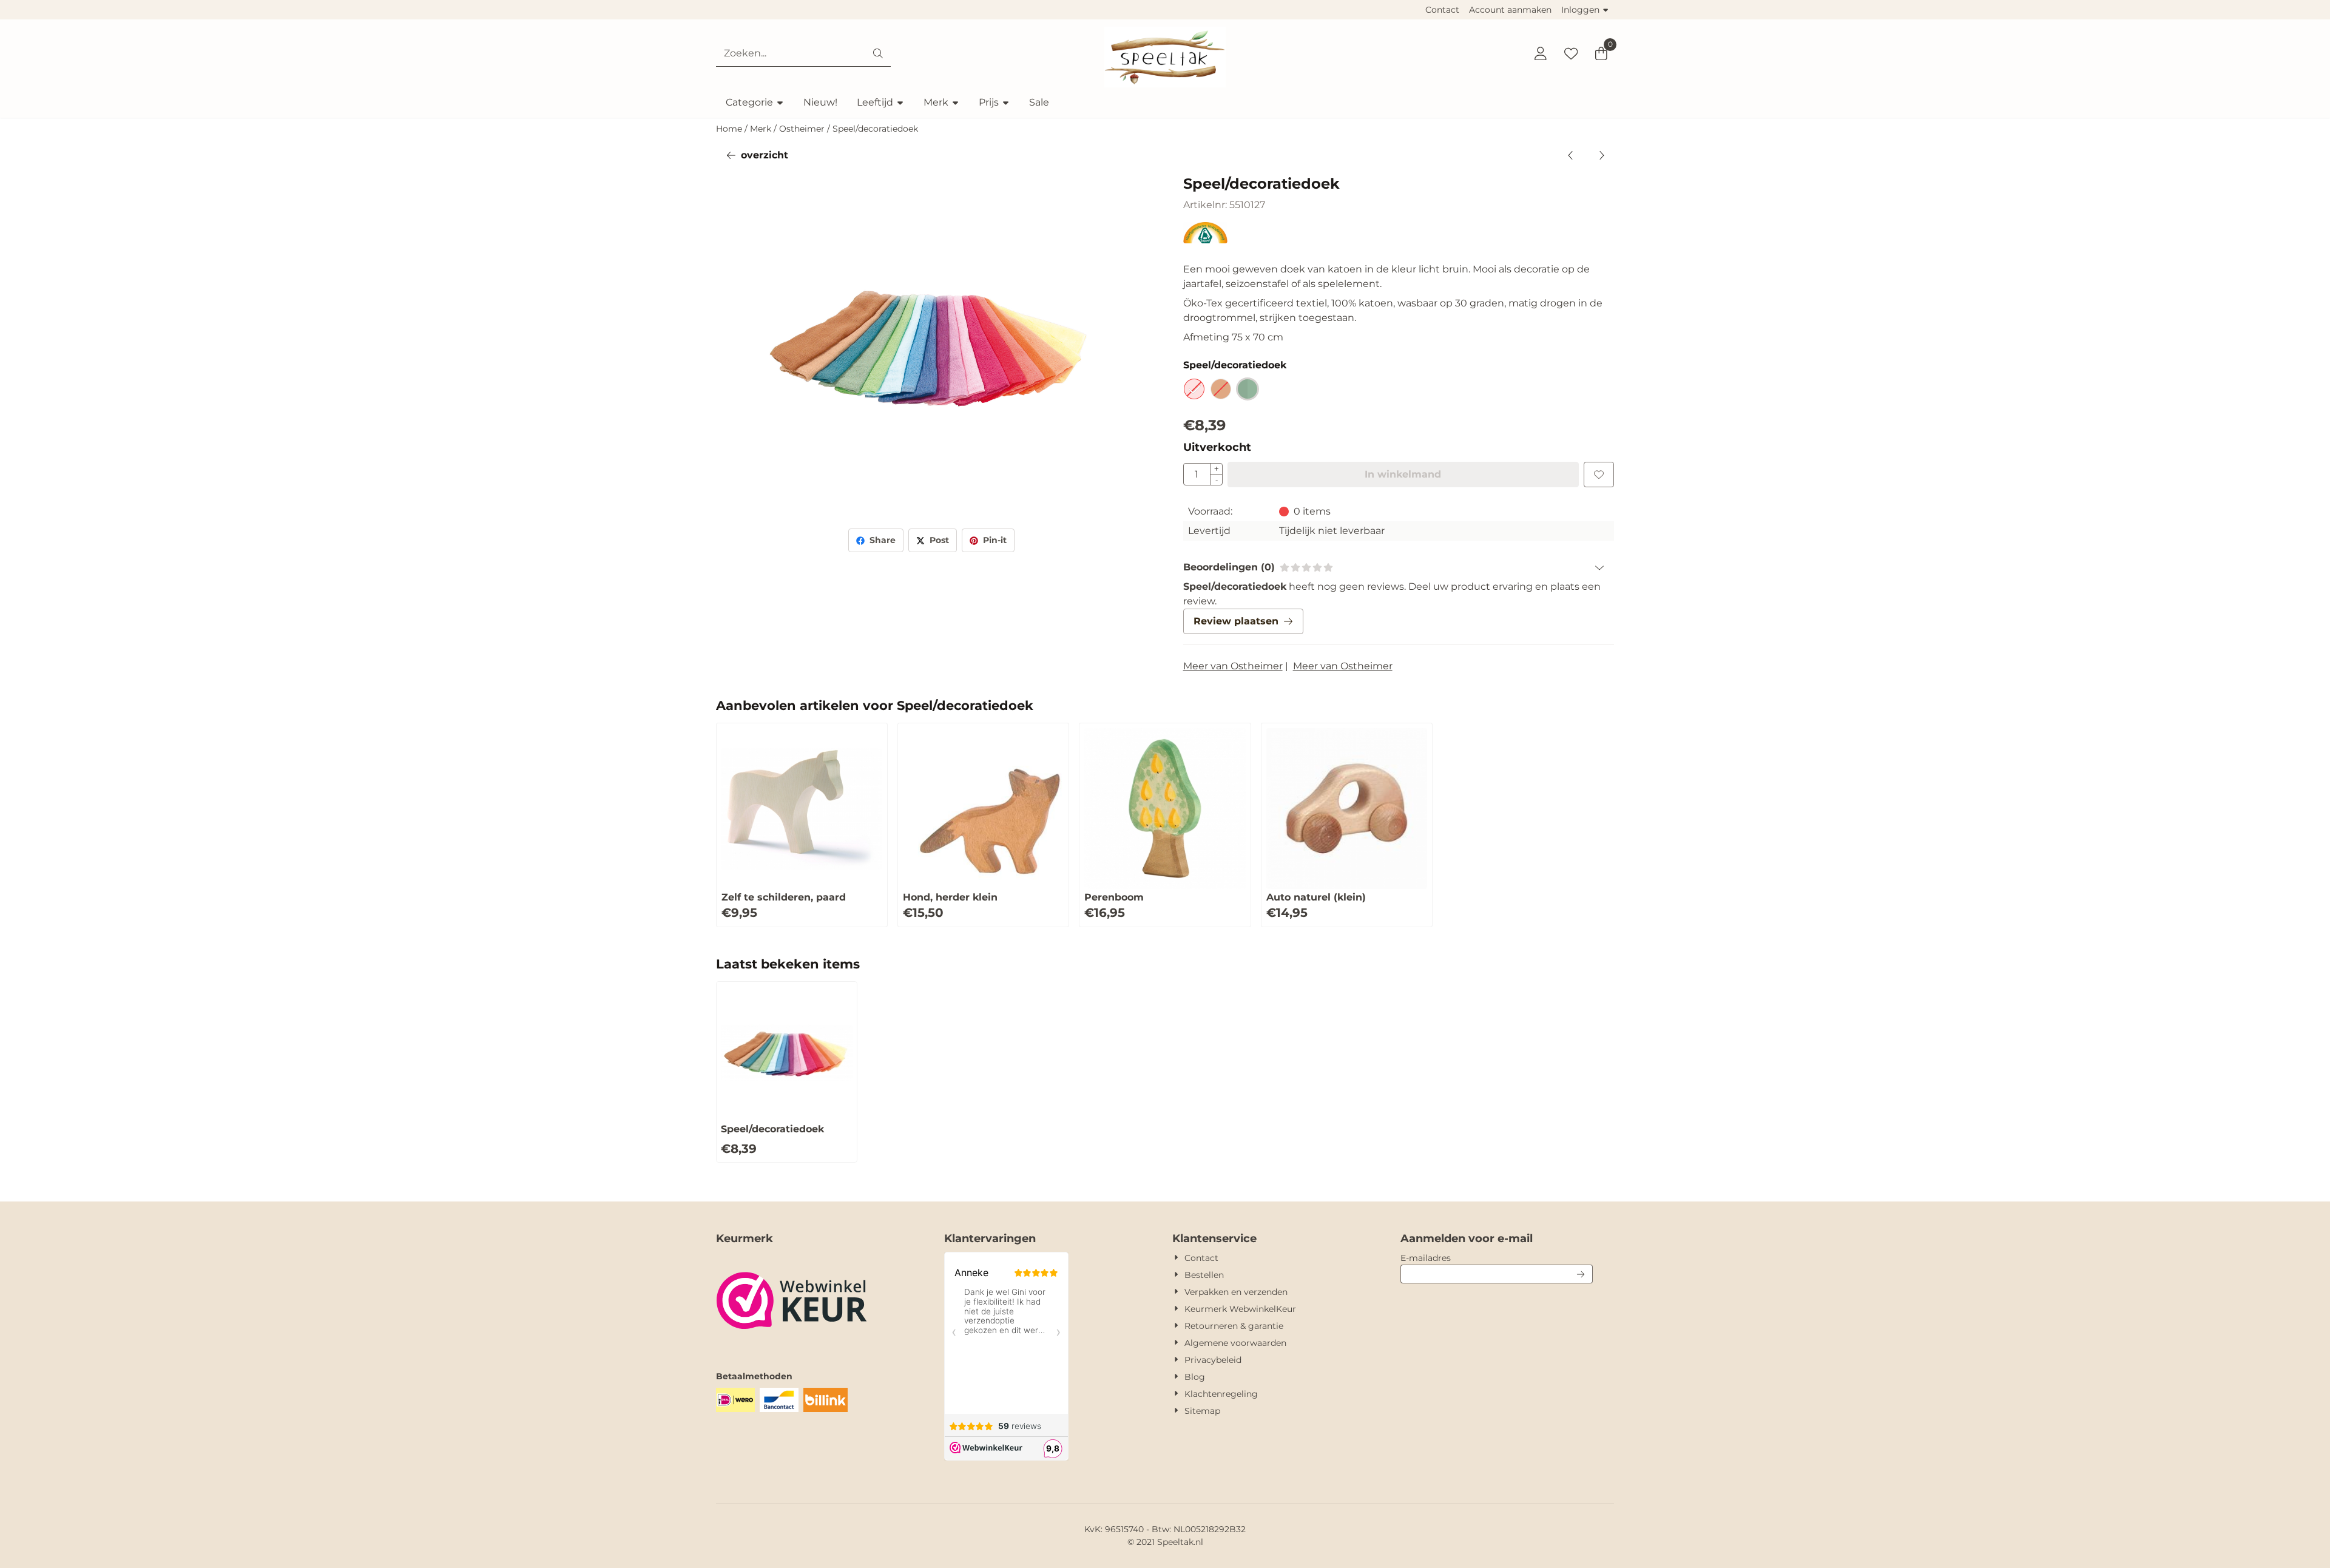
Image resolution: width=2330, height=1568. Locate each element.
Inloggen (1580, 10)
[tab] (1399, 567)
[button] (1541, 53)
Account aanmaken (1510, 10)
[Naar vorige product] (1571, 155)
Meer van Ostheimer (1233, 666)
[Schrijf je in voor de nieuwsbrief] (1581, 1274)
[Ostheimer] (1205, 240)
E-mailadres (1497, 1258)
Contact (1442, 10)
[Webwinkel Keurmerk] (792, 1346)
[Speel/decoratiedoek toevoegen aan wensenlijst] (1599, 475)
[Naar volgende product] (1601, 155)
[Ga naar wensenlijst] (1571, 53)
